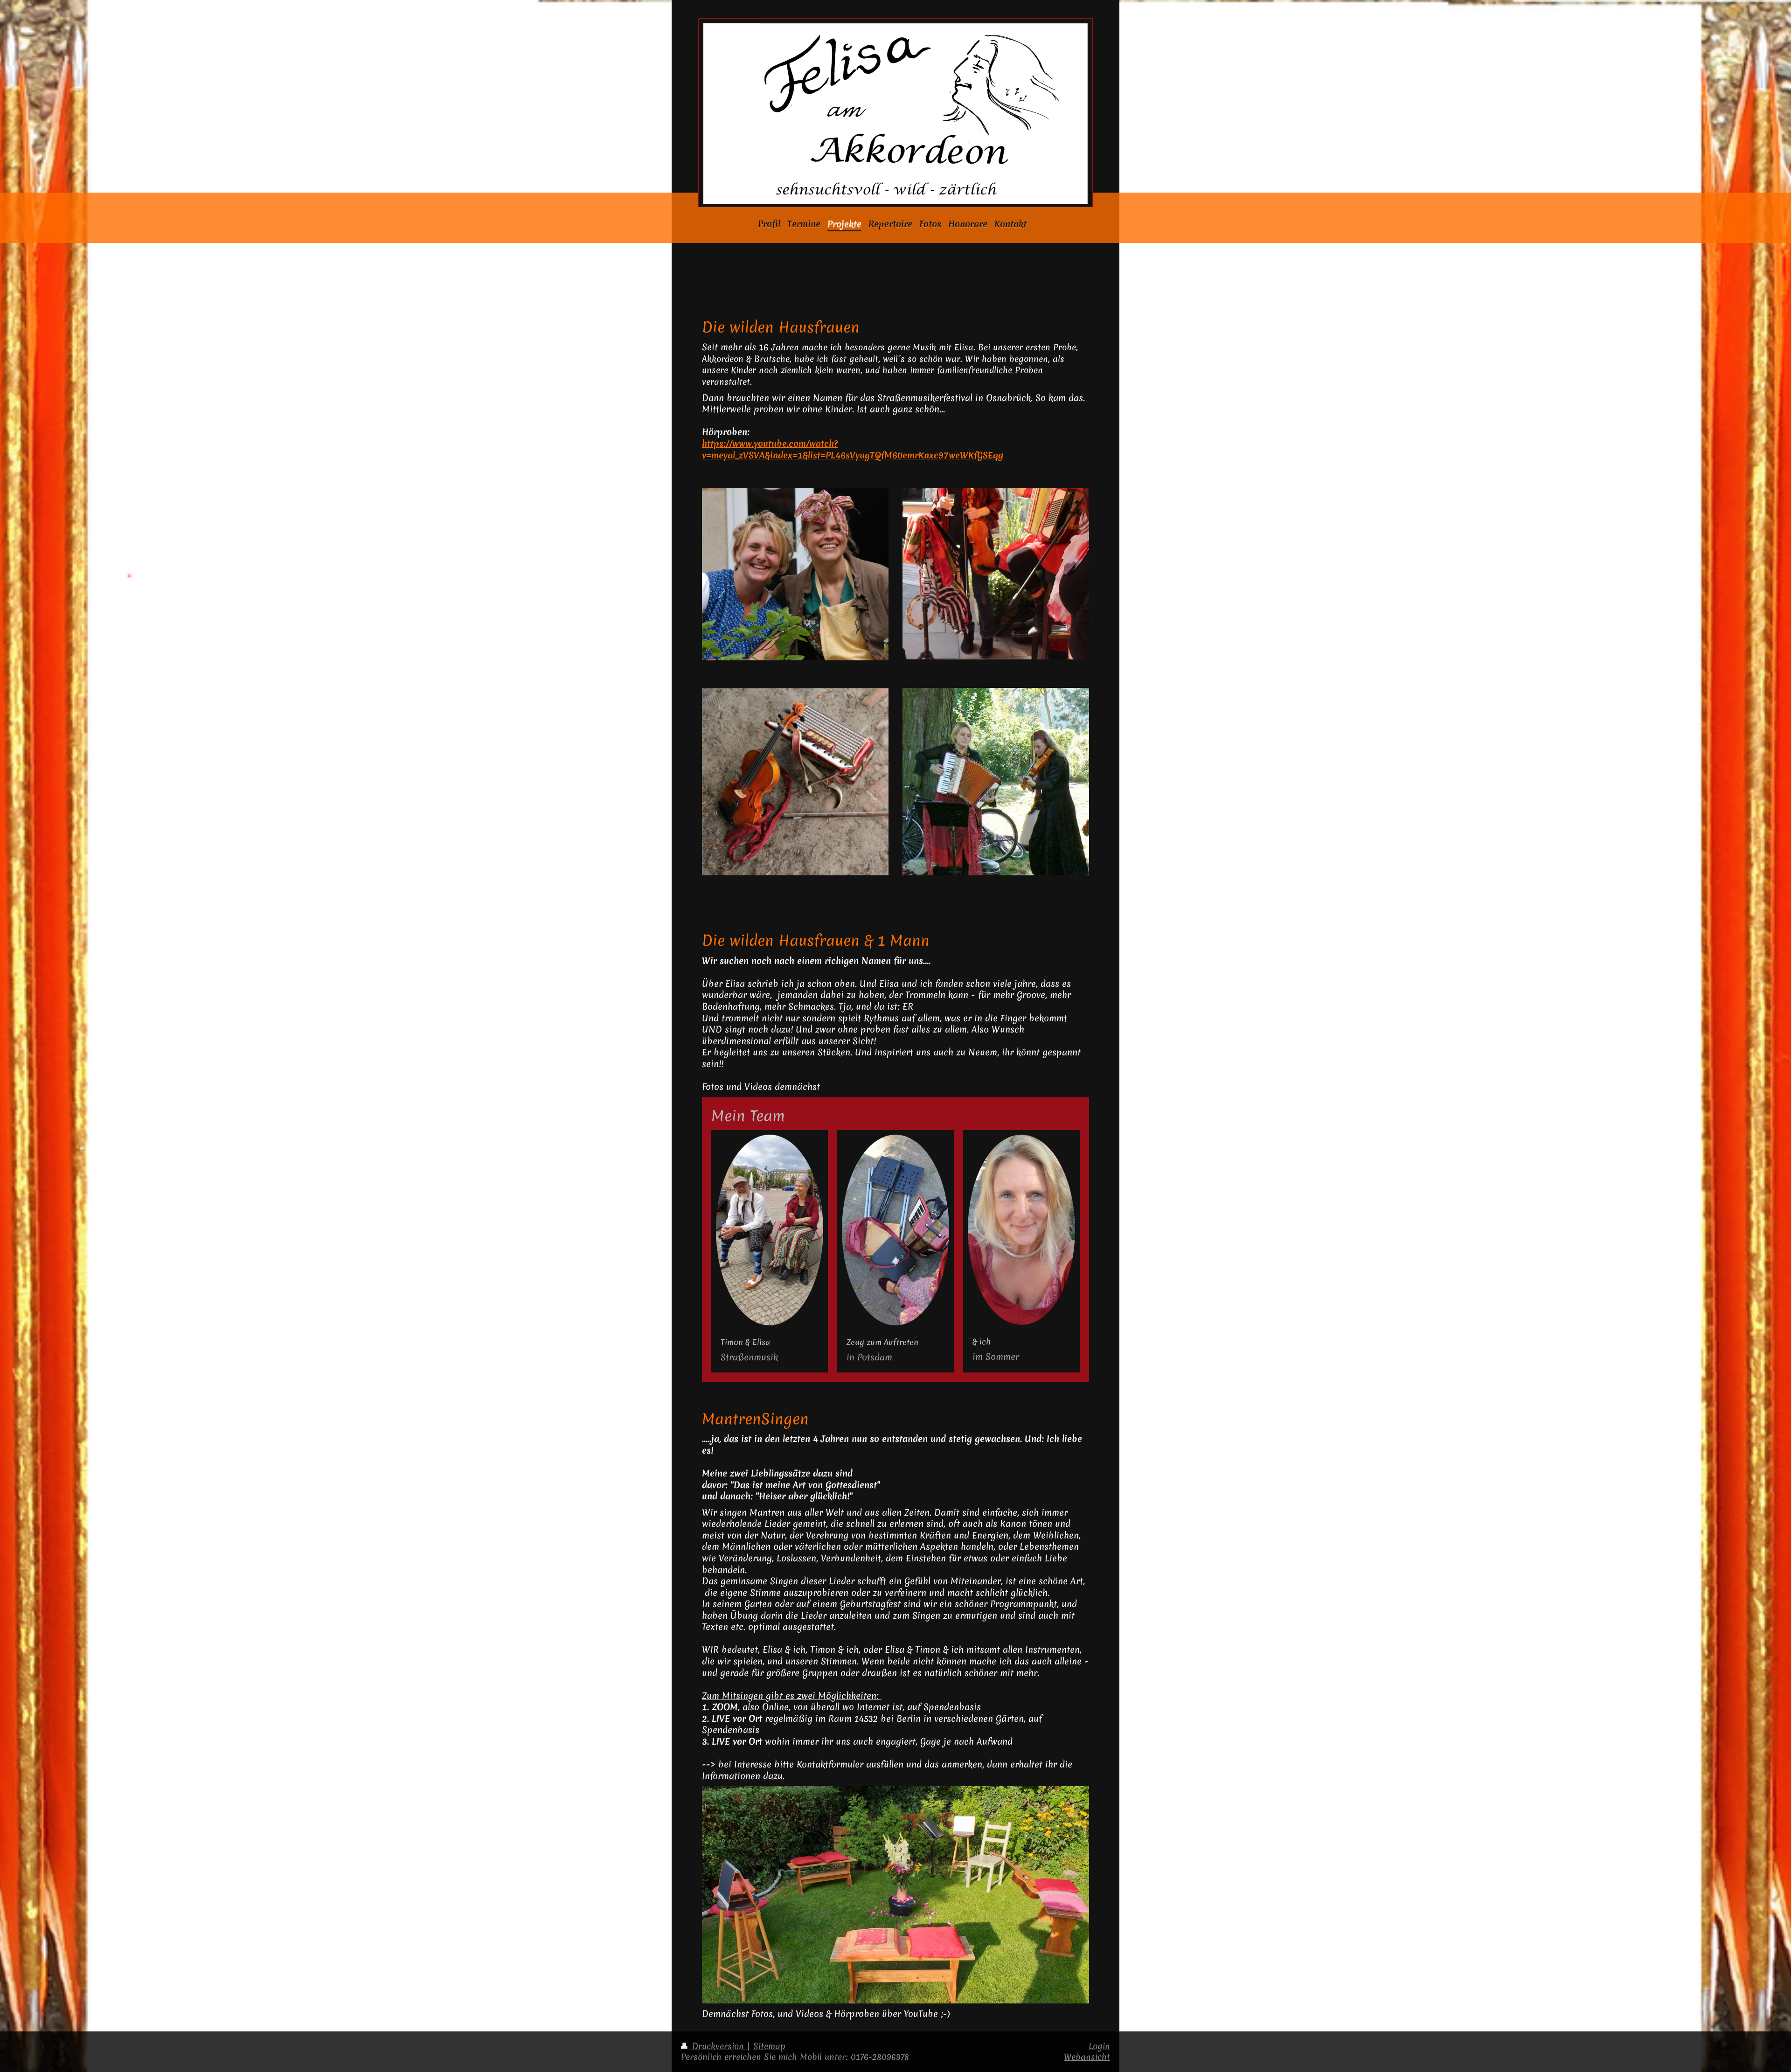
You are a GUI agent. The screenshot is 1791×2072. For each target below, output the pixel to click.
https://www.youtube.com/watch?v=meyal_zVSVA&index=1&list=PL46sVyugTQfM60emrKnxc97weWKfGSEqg (853, 449)
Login (1099, 2046)
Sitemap (769, 2046)
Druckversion (718, 2046)
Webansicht (1087, 2057)
